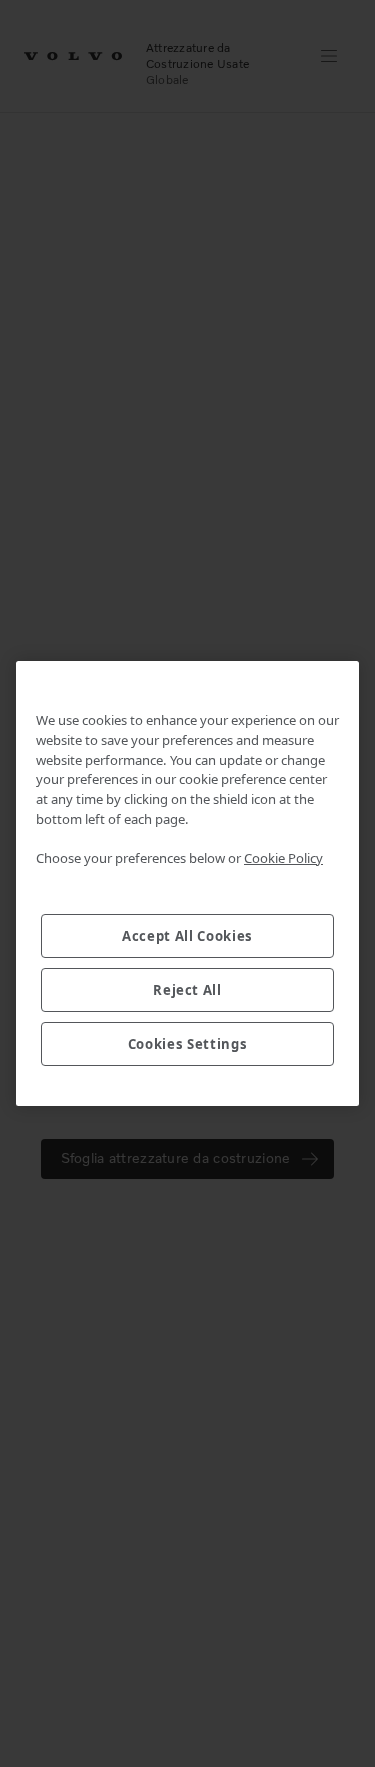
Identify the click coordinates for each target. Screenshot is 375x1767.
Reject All (187, 990)
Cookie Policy (283, 858)
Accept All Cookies (187, 936)
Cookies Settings (188, 1044)
